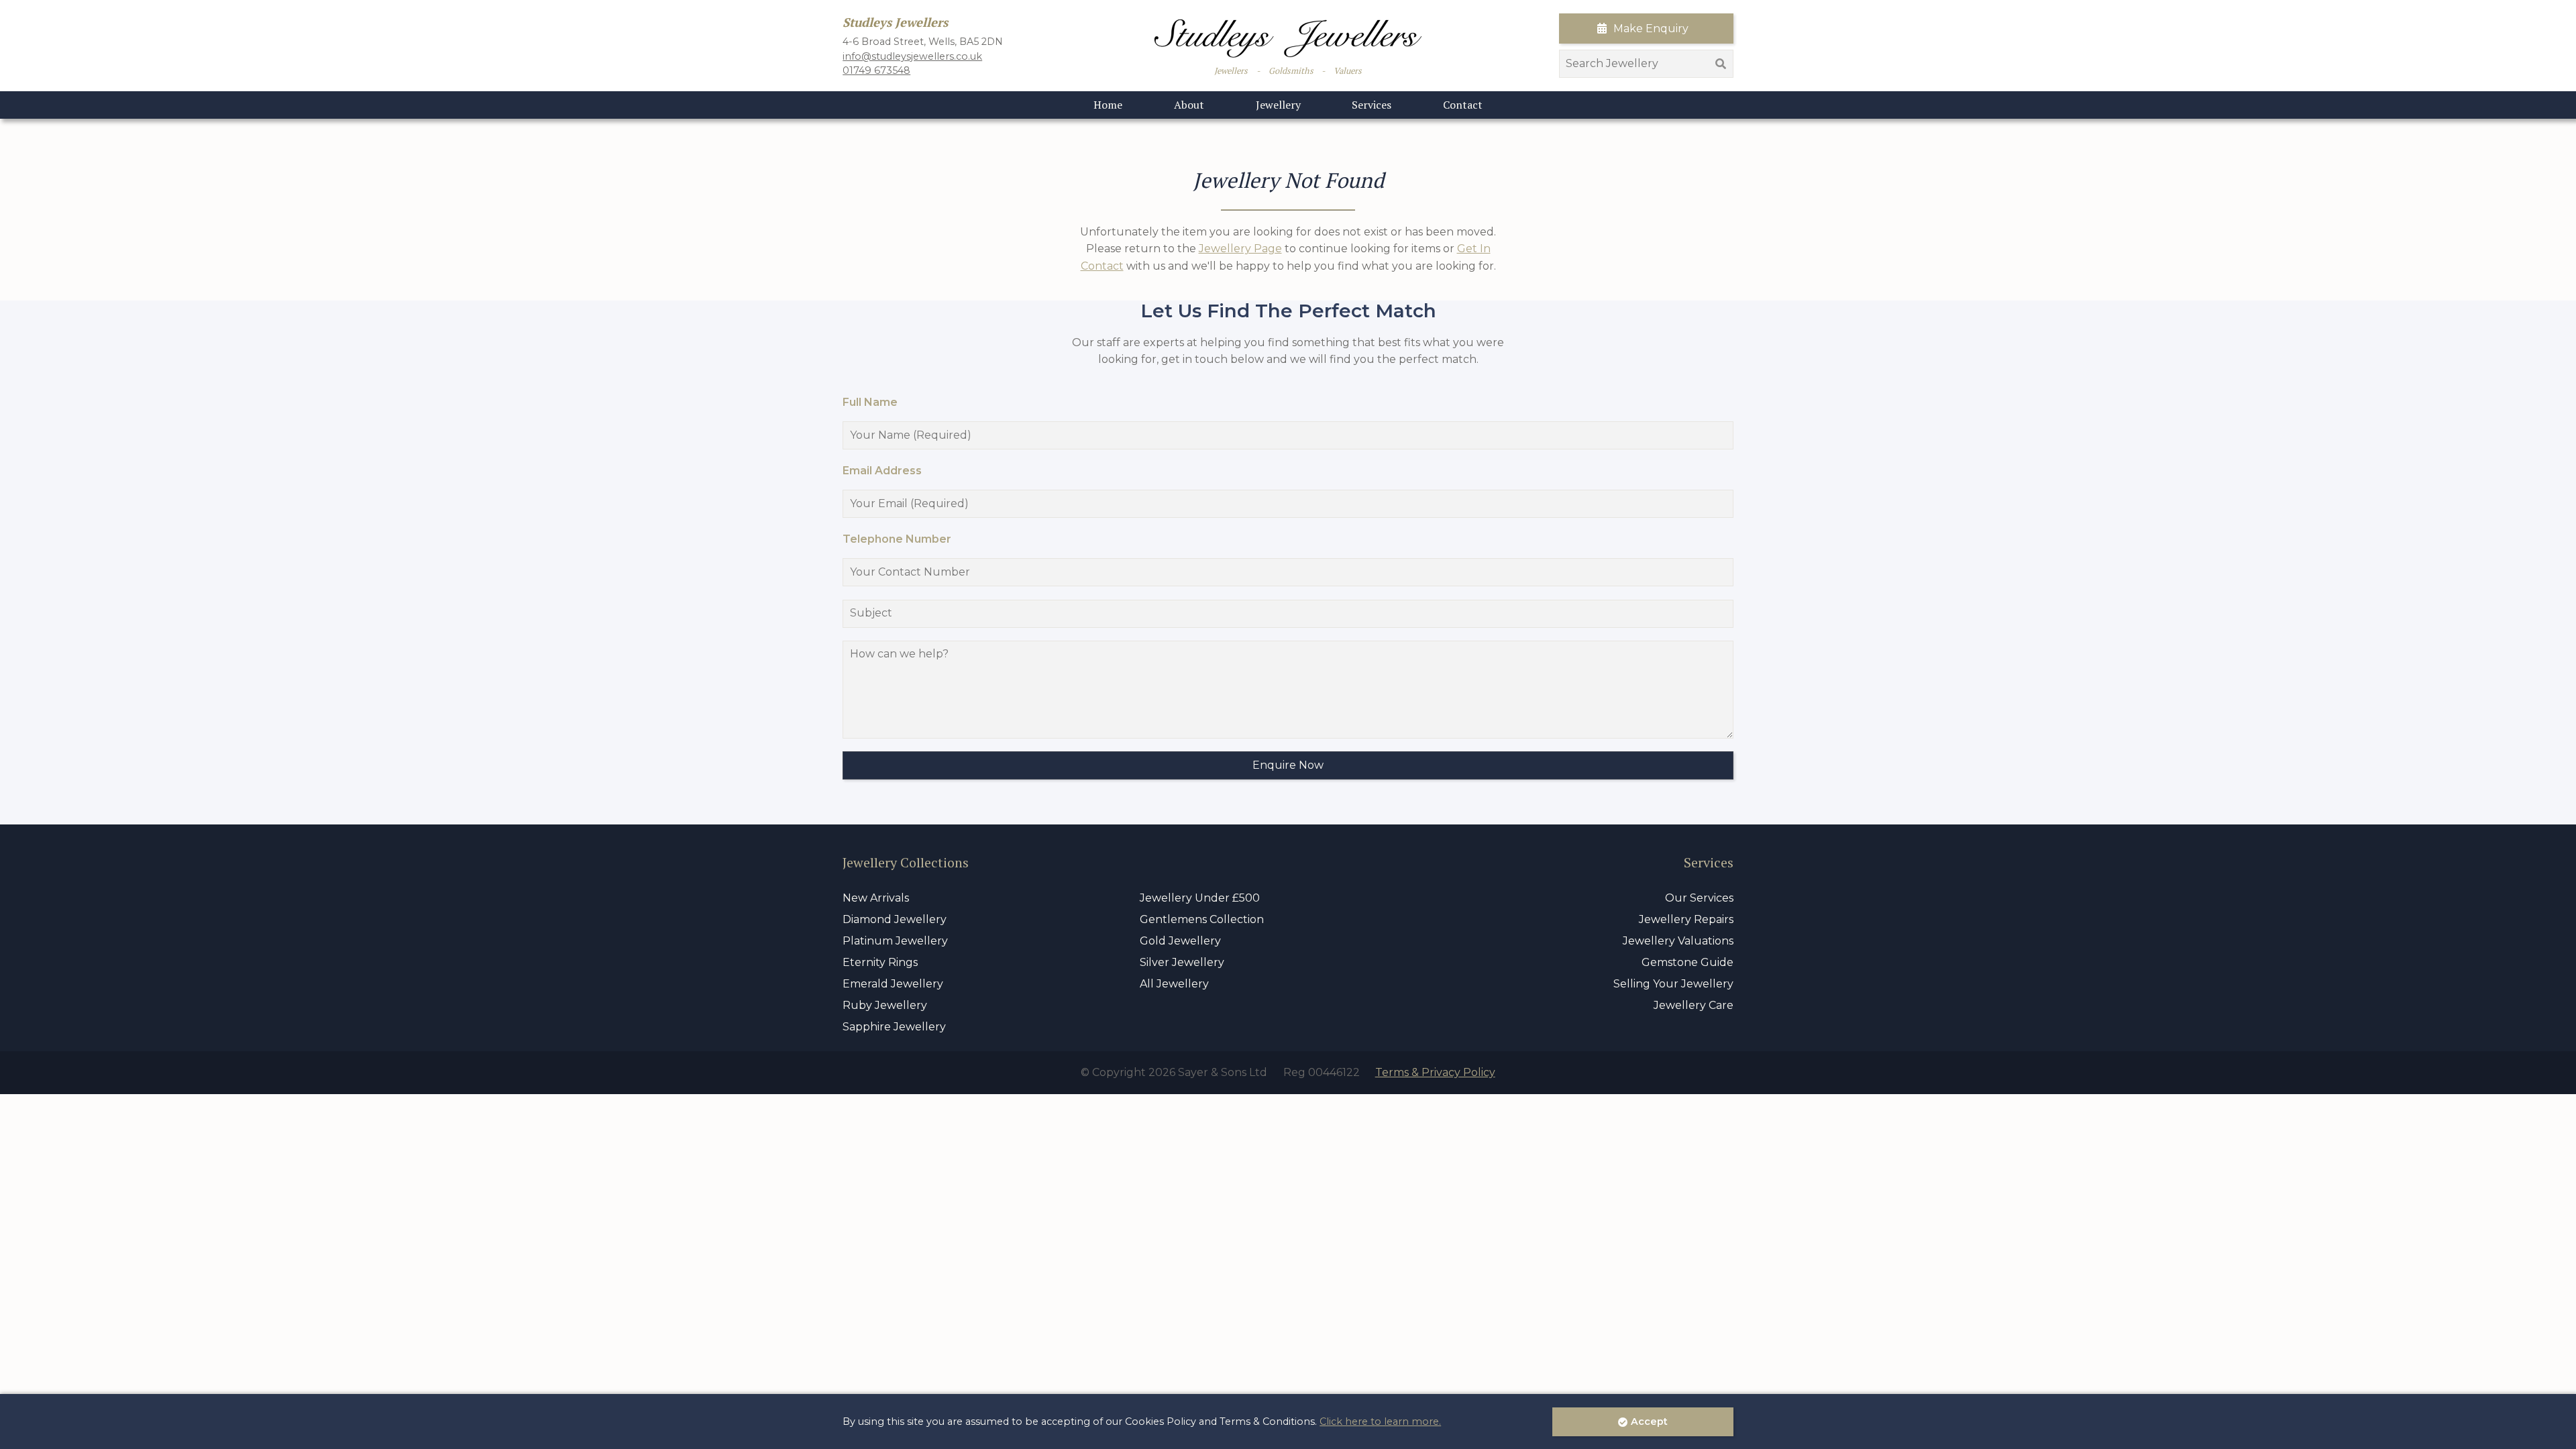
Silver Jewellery (1182, 962)
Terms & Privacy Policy (1435, 1072)
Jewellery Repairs (1686, 919)
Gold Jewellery (1180, 941)
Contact (1463, 105)
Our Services (1699, 898)
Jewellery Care (1694, 1005)
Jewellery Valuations (1678, 941)
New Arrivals (876, 898)
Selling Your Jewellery (1673, 984)
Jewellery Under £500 (1200, 898)
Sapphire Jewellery (894, 1027)
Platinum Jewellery (895, 941)
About (1189, 105)
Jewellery (1278, 105)
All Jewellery (1174, 984)
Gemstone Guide (1687, 962)
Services (1372, 105)
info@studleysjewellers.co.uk (912, 56)
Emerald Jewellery (893, 984)
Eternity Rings (880, 962)
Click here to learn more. (1380, 1421)
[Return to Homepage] (1288, 39)
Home (1108, 105)
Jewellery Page (1240, 249)
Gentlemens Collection (1202, 919)
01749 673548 (876, 70)
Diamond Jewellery (895, 919)
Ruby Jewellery (885, 1005)
